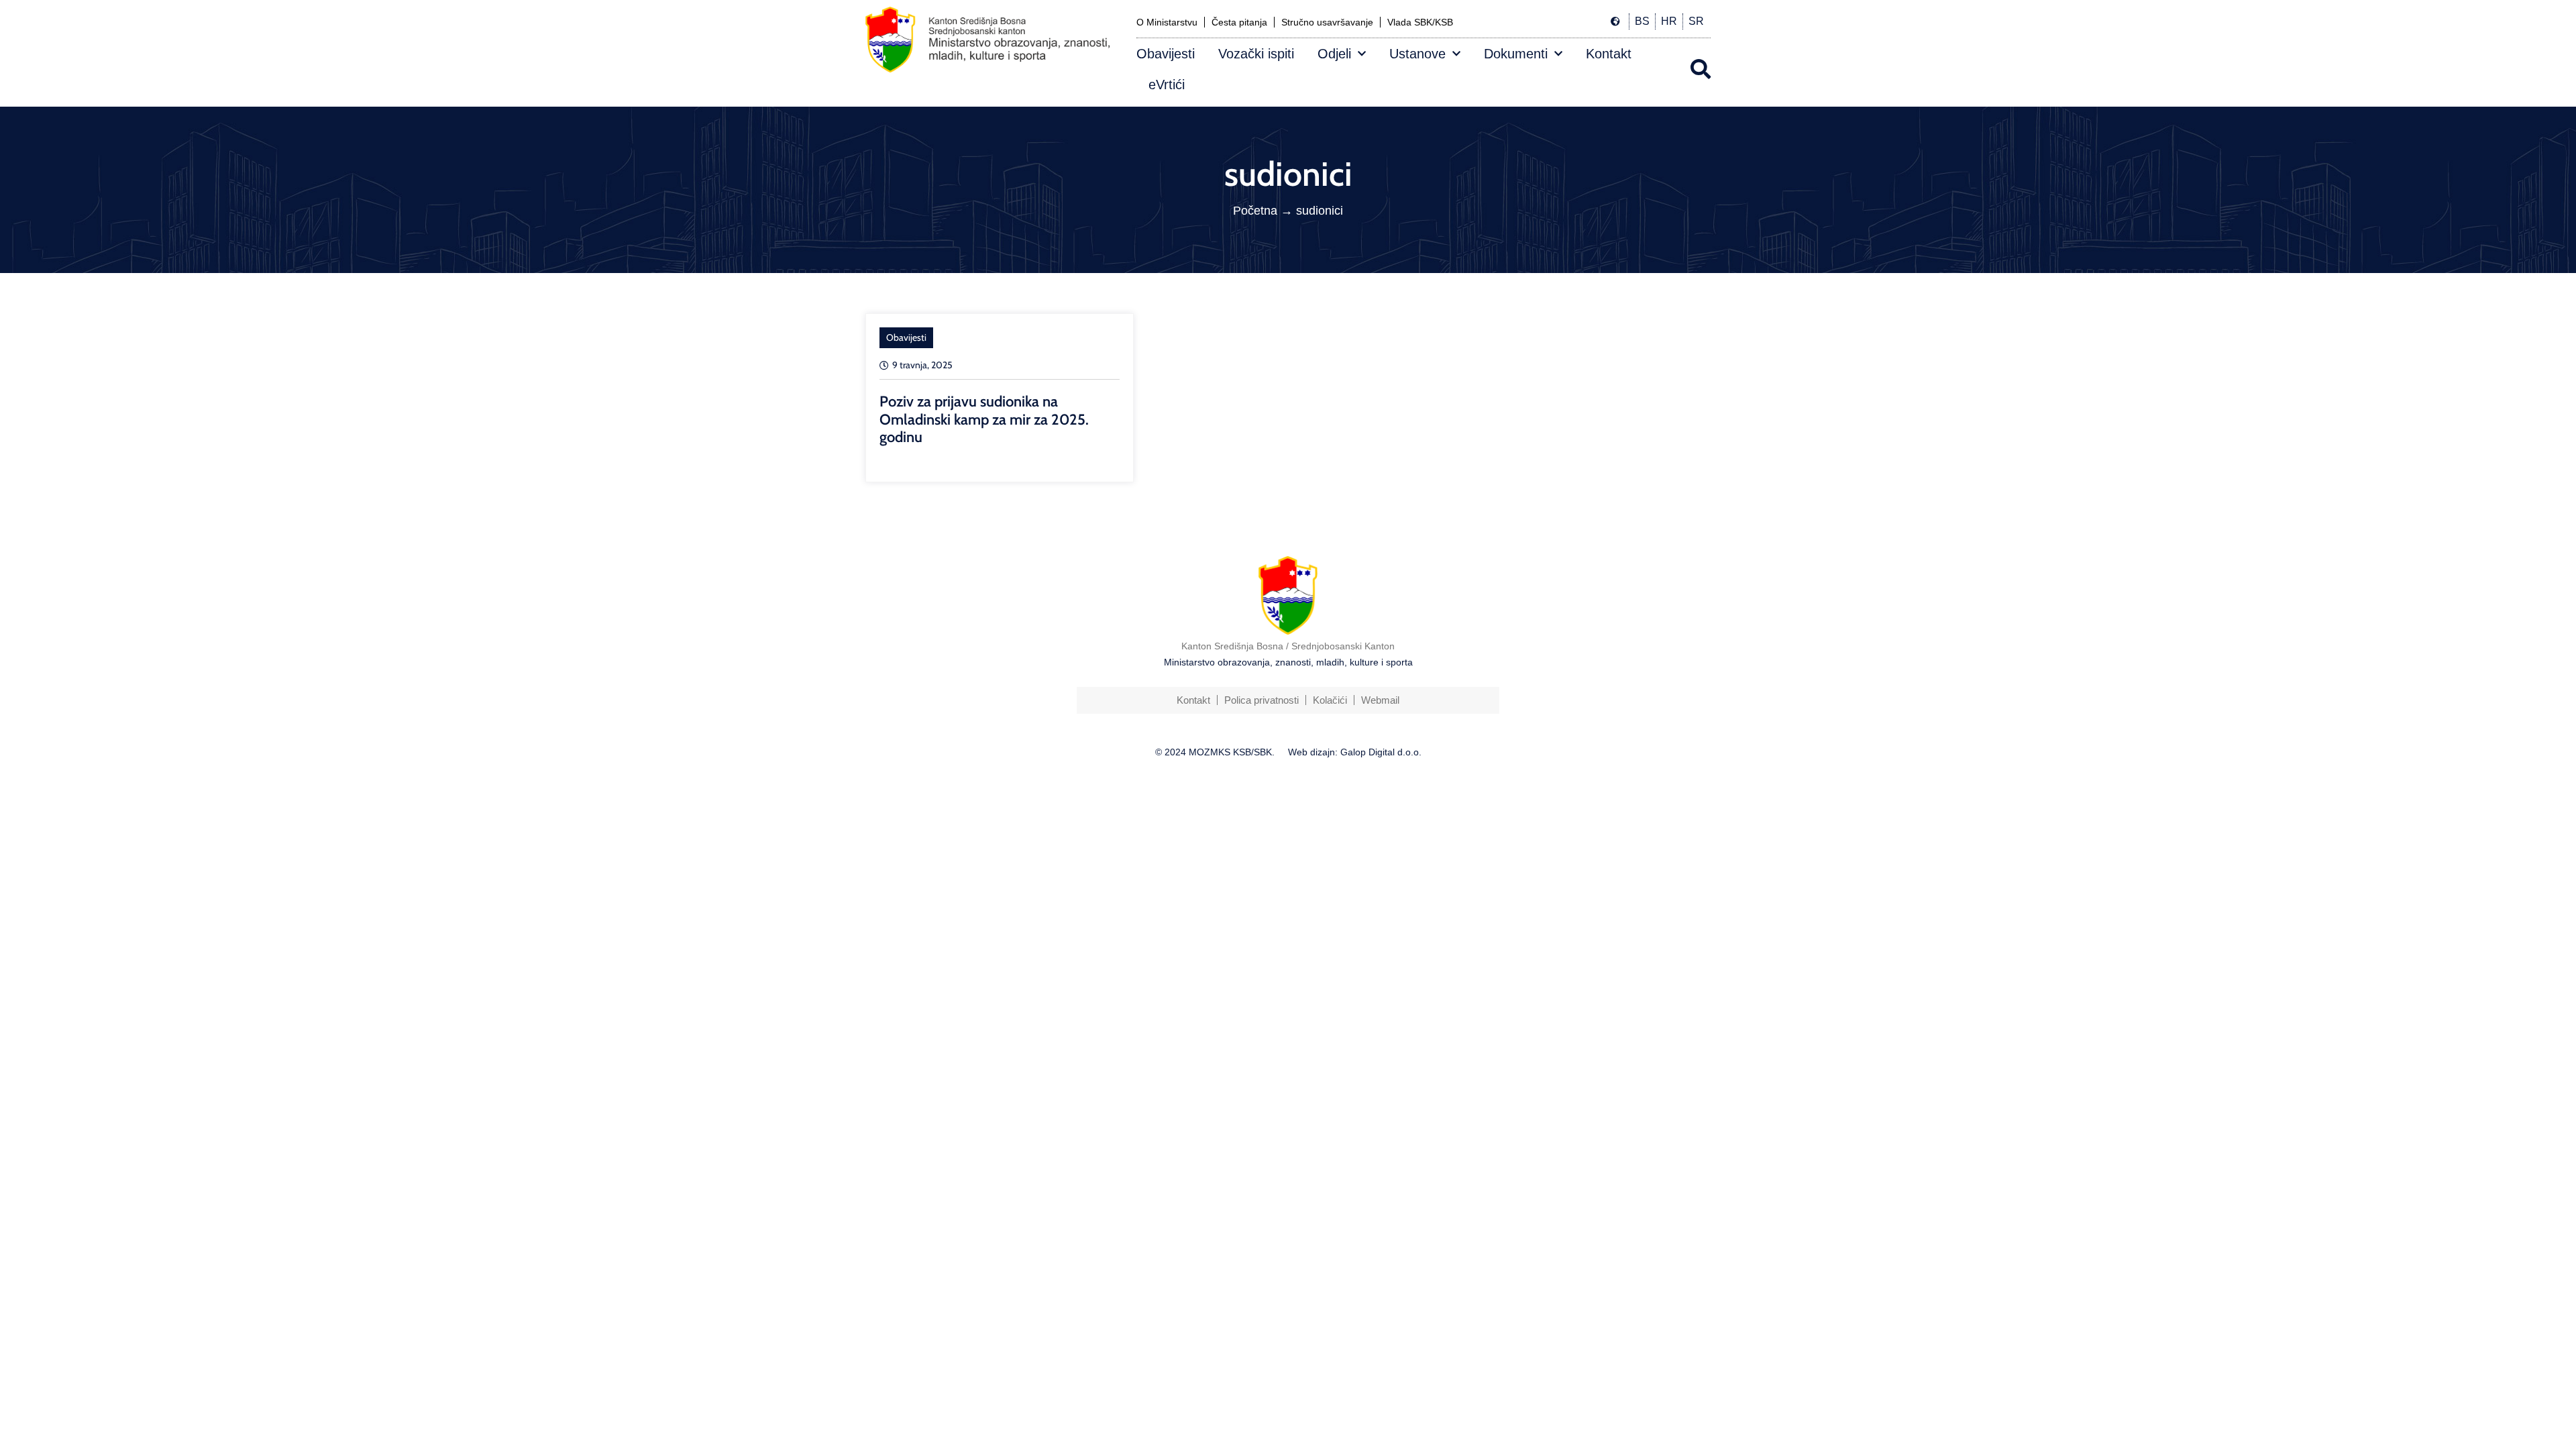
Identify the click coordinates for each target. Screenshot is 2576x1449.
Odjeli (1334, 54)
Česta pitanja (1239, 22)
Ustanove (1417, 54)
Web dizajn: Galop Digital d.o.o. (1355, 752)
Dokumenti (1516, 54)
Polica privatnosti (1262, 700)
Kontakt (1609, 54)
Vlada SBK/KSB (1420, 22)
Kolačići (1330, 700)
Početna (1255, 211)
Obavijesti (1166, 54)
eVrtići (1167, 85)
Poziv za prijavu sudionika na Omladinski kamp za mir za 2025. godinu (984, 419)
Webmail (1380, 700)
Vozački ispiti (1256, 54)
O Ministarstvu (1167, 22)
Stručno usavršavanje (1327, 22)
